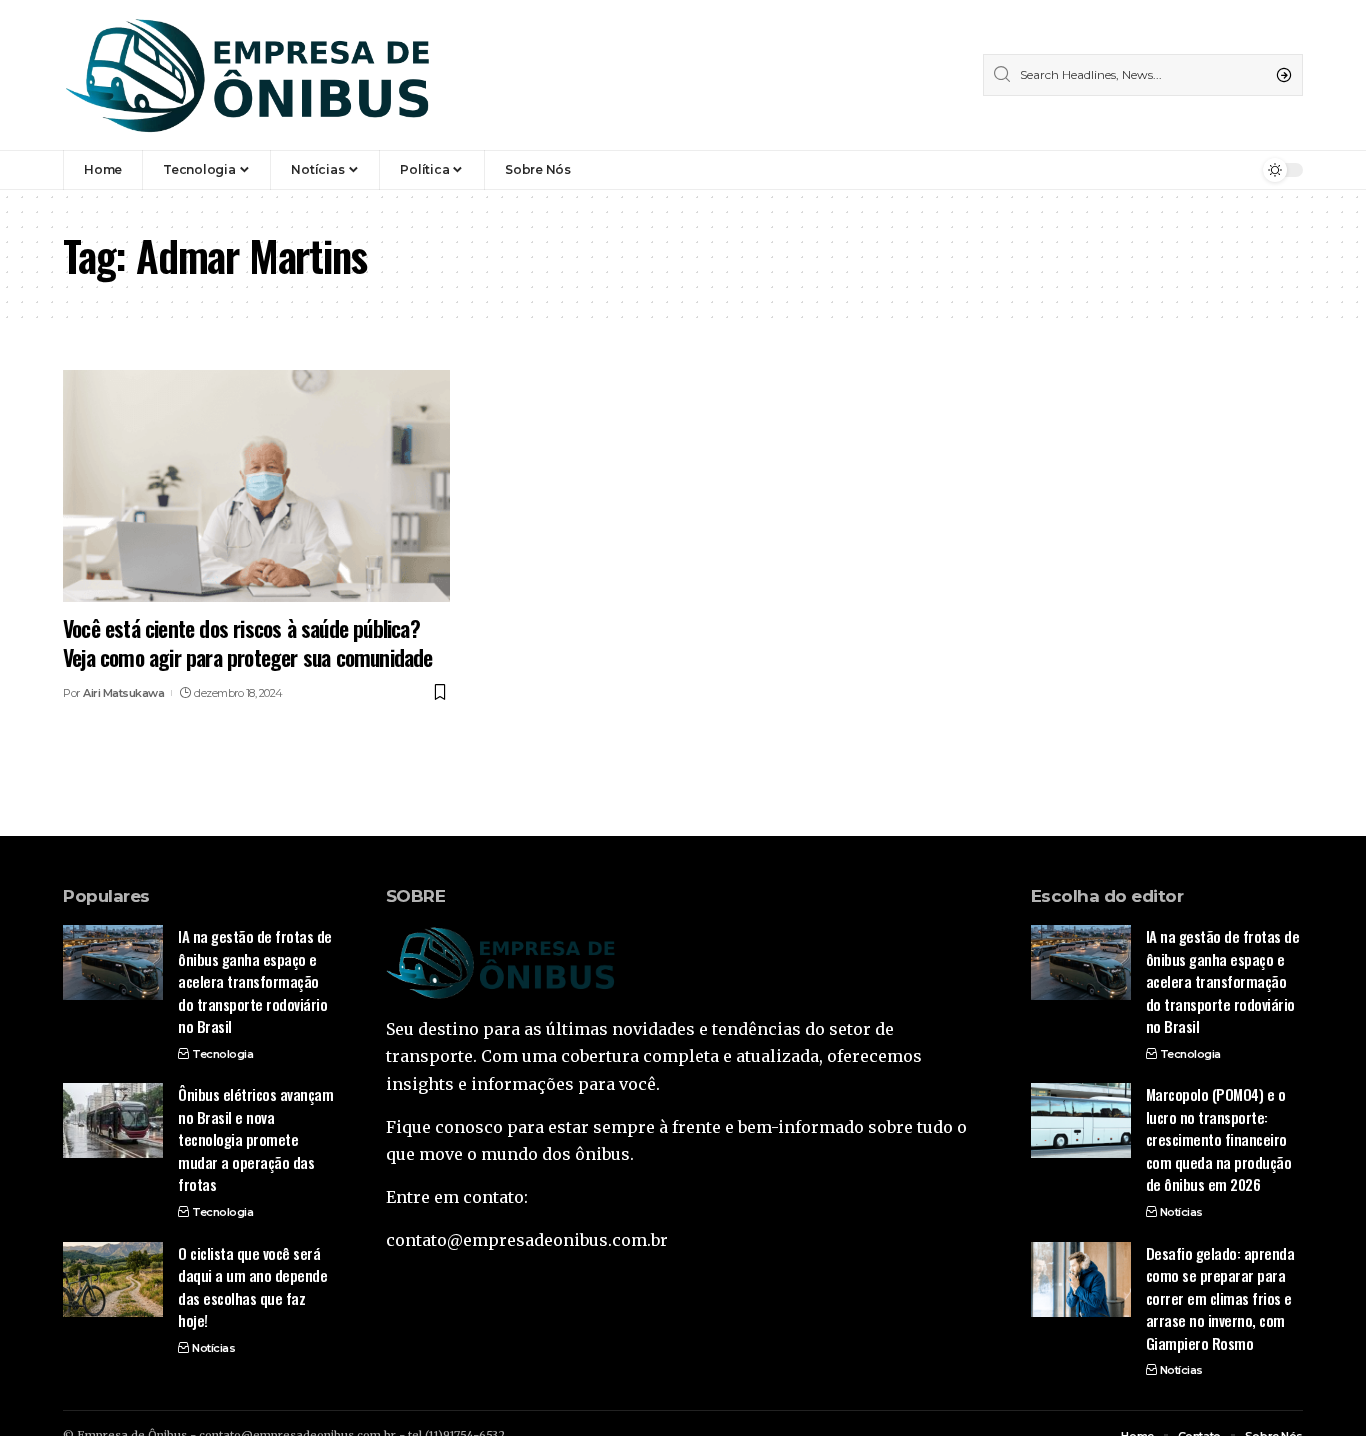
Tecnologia (222, 1054)
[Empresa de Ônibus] (248, 75)
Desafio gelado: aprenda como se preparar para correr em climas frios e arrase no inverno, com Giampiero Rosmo (1220, 1298)
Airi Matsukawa (123, 693)
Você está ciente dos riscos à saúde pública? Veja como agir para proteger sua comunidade (253, 642)
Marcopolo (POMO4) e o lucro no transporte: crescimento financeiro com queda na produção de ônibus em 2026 (1219, 1139)
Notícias (213, 1348)
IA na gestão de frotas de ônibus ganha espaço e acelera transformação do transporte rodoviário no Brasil (255, 981)
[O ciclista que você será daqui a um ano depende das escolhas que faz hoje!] (113, 1279)
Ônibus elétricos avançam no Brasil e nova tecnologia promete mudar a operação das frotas (255, 1139)
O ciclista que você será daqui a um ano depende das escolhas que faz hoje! (252, 1287)
